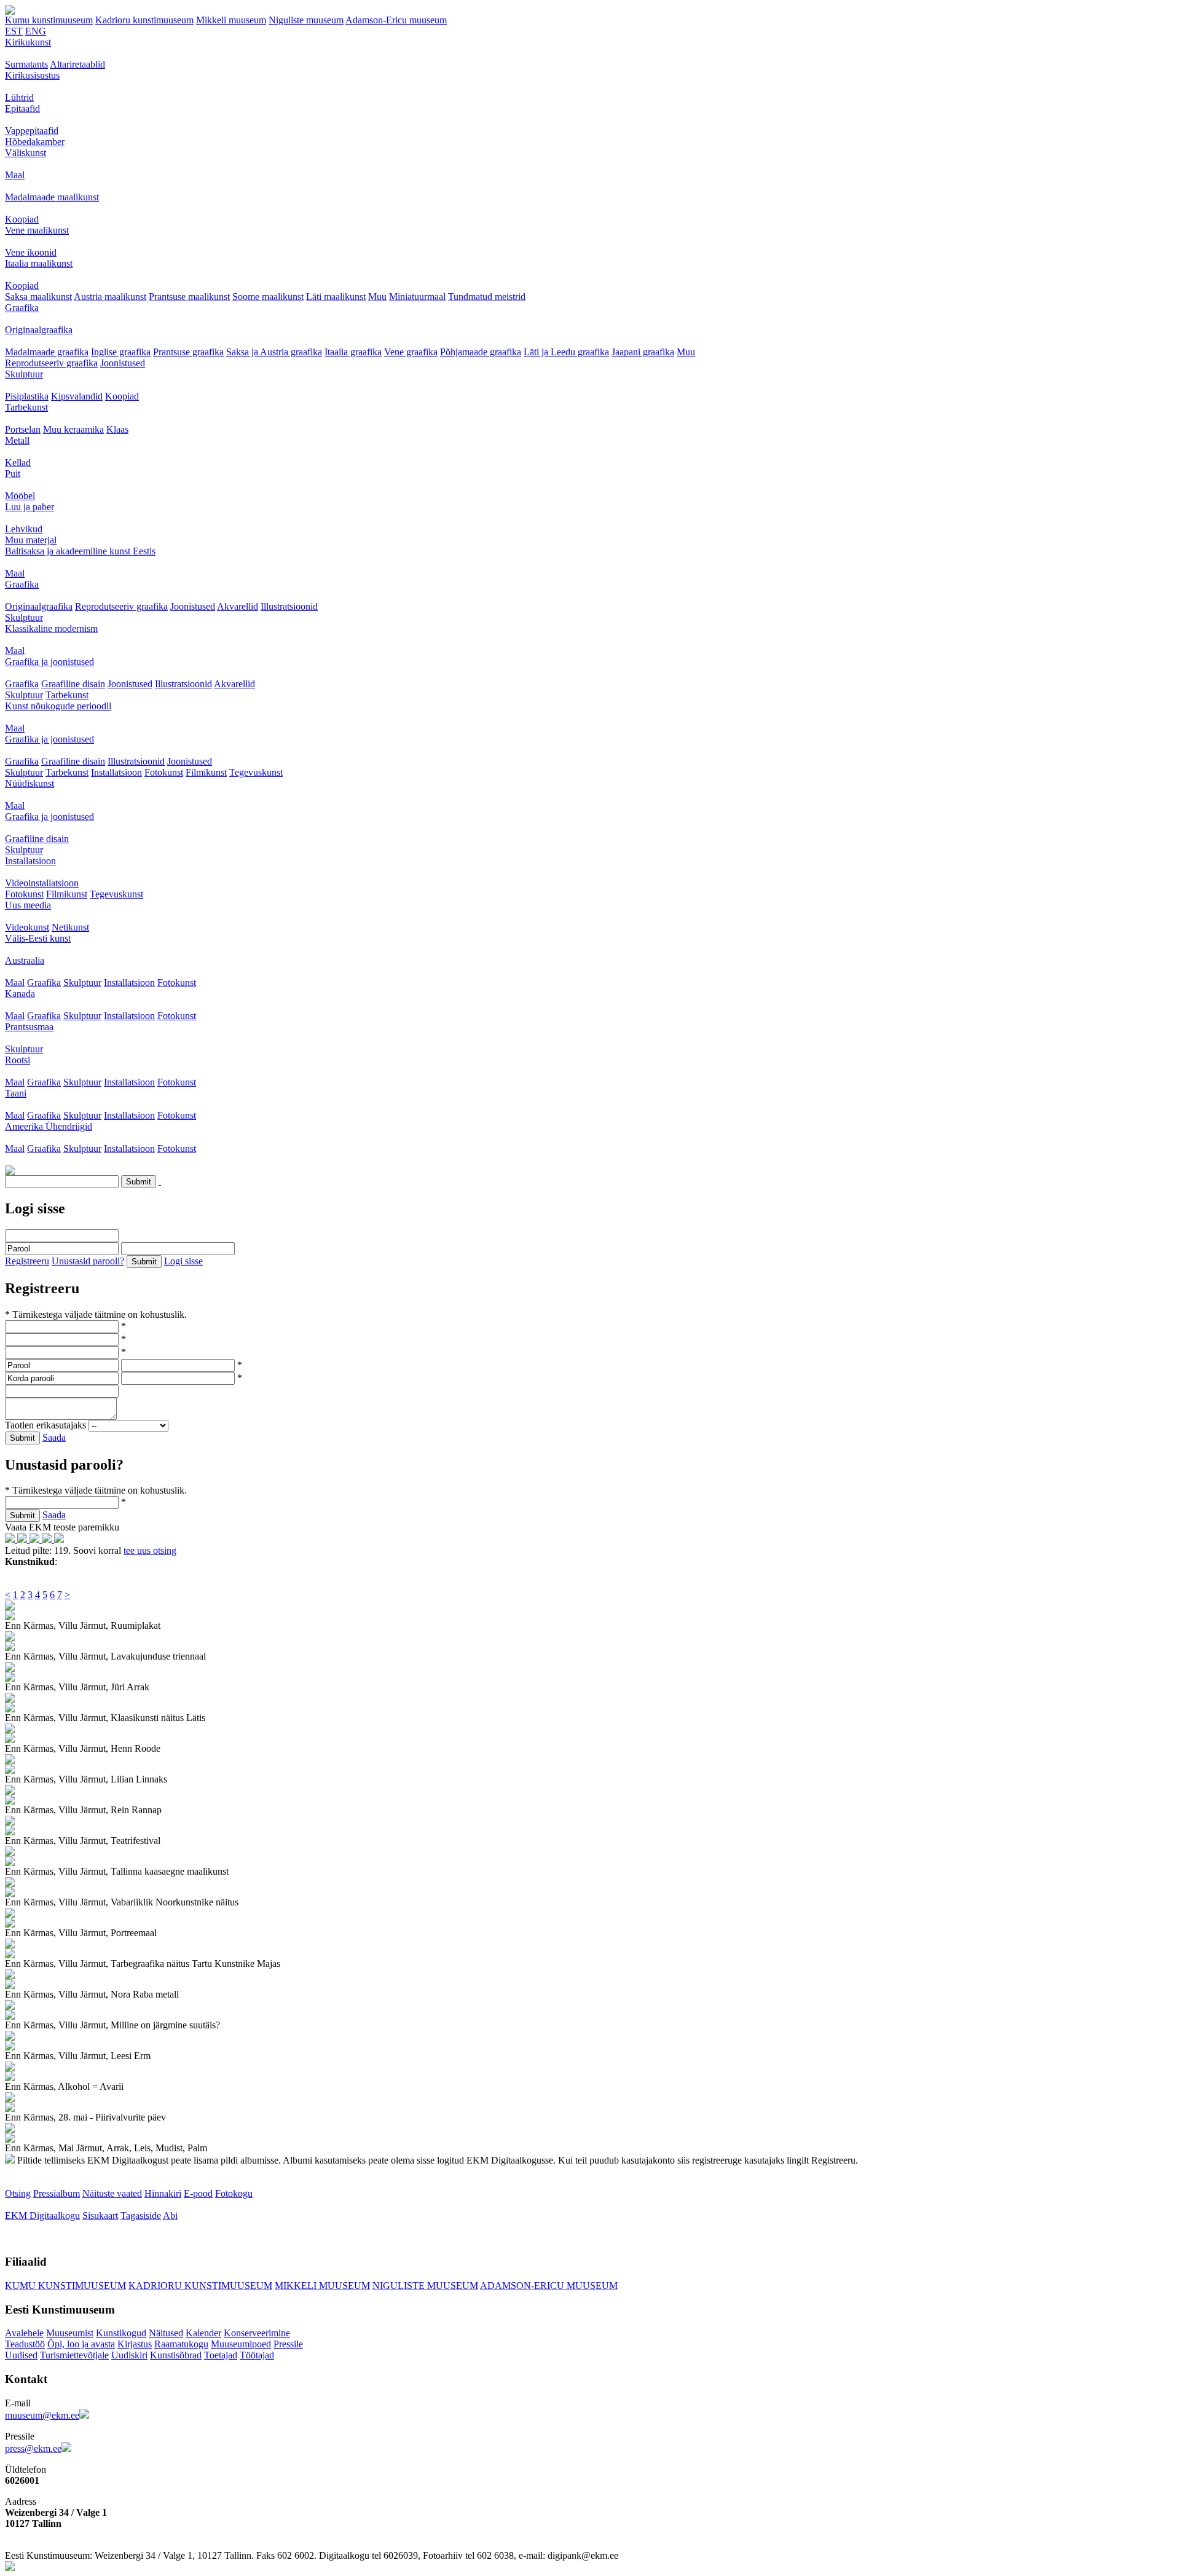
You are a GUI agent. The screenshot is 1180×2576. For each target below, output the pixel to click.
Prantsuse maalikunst (189, 297)
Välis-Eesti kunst (38, 938)
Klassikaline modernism (51, 628)
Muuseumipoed (241, 2344)
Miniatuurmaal (417, 297)
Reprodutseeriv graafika (51, 363)
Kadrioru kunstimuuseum (144, 20)
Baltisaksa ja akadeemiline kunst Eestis (80, 551)
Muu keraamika (73, 429)
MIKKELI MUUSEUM (322, 2286)
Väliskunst (26, 153)
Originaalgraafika (39, 330)
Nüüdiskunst (29, 783)
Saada (54, 1437)
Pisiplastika (27, 396)
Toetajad (221, 2355)
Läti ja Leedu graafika (566, 352)
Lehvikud (24, 529)
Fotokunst (164, 772)
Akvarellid (238, 606)
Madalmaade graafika (47, 352)
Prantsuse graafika (188, 352)
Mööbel (20, 496)
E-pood (198, 2193)
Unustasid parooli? (88, 1261)
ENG (36, 31)
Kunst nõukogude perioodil (58, 706)
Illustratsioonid (289, 606)
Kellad (18, 463)
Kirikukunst (28, 42)
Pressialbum (57, 2193)
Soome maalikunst (268, 297)
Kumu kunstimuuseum (49, 20)
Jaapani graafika (643, 352)
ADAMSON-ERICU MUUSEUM (549, 2286)
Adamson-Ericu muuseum (396, 20)
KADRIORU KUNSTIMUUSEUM (200, 2286)
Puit (13, 474)
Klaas (117, 429)
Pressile (288, 2344)
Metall (17, 440)
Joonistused (123, 363)
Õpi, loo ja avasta (81, 2344)
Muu (377, 297)
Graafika (22, 308)
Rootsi (18, 1060)
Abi (170, 2216)
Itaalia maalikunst (39, 263)
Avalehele (24, 2333)
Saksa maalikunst (38, 297)
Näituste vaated (112, 2193)
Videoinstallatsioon (42, 883)
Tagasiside (141, 2216)
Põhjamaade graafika (481, 352)
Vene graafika (411, 352)
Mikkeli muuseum (231, 20)
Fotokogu (234, 2193)
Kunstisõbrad (176, 2355)
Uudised (21, 2355)
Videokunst (27, 927)
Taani (16, 1093)
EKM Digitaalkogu (42, 2216)
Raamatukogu (181, 2344)
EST (14, 31)
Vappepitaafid (32, 131)
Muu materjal (31, 540)
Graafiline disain (73, 684)
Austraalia (25, 960)
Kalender (203, 2333)
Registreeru (27, 1261)
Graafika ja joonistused (49, 662)
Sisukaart (100, 2216)
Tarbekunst (26, 407)
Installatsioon (116, 772)
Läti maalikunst (336, 297)
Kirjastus (135, 2344)
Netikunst (70, 927)
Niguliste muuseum (306, 20)
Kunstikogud (121, 2333)
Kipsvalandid (77, 396)
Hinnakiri (163, 2193)
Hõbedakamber (35, 142)
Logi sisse (183, 1261)
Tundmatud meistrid (487, 297)
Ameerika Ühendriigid (49, 1126)
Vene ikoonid (31, 252)
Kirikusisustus (32, 75)
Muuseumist (70, 2333)
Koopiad (22, 219)
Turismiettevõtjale (74, 2355)
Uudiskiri (129, 2355)
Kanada (20, 994)
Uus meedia (28, 905)
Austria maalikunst (110, 297)
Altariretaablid (77, 64)
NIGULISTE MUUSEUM (425, 2286)
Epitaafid (22, 108)
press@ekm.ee (33, 2448)
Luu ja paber (29, 507)
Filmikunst (206, 772)
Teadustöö (25, 2344)
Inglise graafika (121, 352)
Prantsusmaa (29, 1027)
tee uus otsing (150, 1550)
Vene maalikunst (37, 230)
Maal (15, 175)
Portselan (23, 429)
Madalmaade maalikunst (52, 197)
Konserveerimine (257, 2333)
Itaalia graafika (353, 352)
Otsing (18, 2193)
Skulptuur (24, 374)
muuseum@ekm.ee (42, 2415)
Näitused (166, 2333)
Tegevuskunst (256, 772)
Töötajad (257, 2355)
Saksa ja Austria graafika (274, 352)
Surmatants (26, 64)
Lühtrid (19, 97)
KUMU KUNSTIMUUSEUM (65, 2286)
